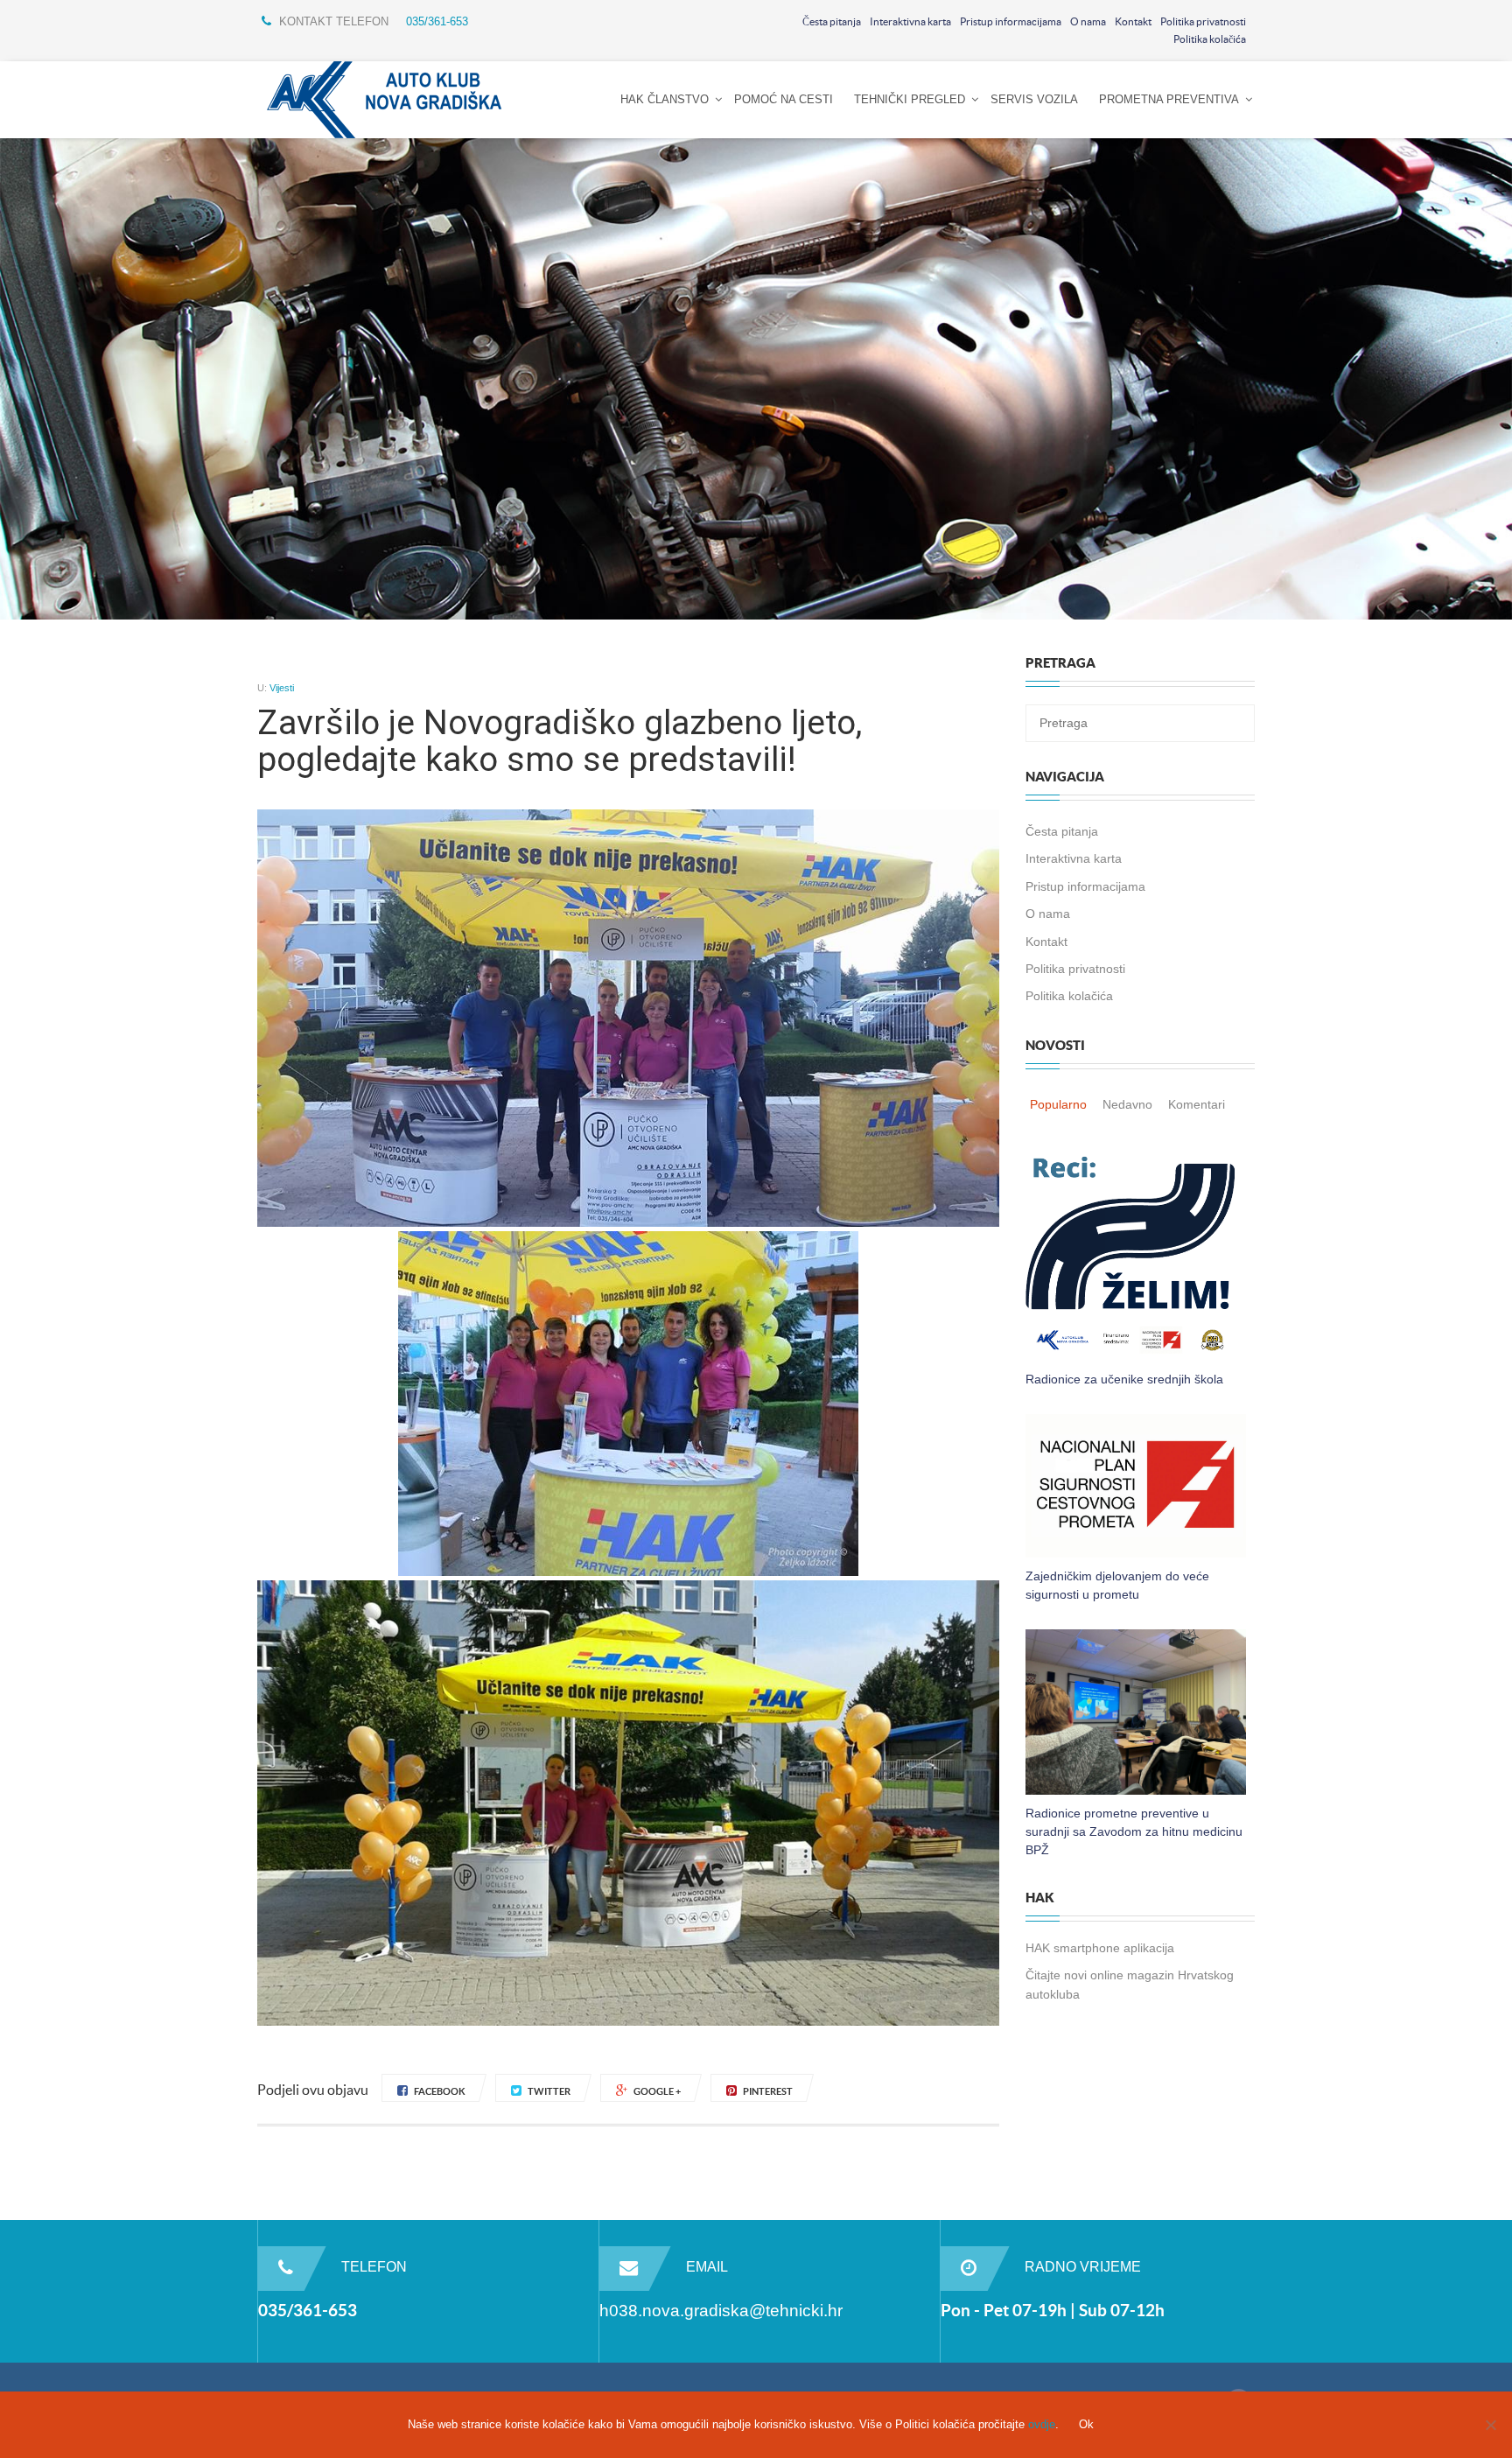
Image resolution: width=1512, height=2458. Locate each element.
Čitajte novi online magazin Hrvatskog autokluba (1130, 1984)
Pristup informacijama (1011, 21)
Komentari (1197, 1104)
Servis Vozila (1034, 99)
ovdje (1042, 2424)
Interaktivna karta (910, 21)
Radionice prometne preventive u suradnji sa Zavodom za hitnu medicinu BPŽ (1134, 1831)
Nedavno (1127, 1104)
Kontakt (1133, 21)
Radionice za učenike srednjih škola (1124, 1379)
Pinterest (768, 2091)
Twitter (549, 2091)
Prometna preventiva (1169, 99)
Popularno (1058, 1104)
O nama (1088, 21)
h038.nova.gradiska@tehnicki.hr (721, 2311)
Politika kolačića (1210, 39)
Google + (657, 2091)
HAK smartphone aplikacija (1100, 1948)
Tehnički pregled (910, 99)
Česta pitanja (832, 21)
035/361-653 (437, 21)
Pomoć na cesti (784, 99)
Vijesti (282, 688)
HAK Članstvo (665, 99)
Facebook (440, 2091)
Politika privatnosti (1203, 21)
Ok (1086, 2424)
